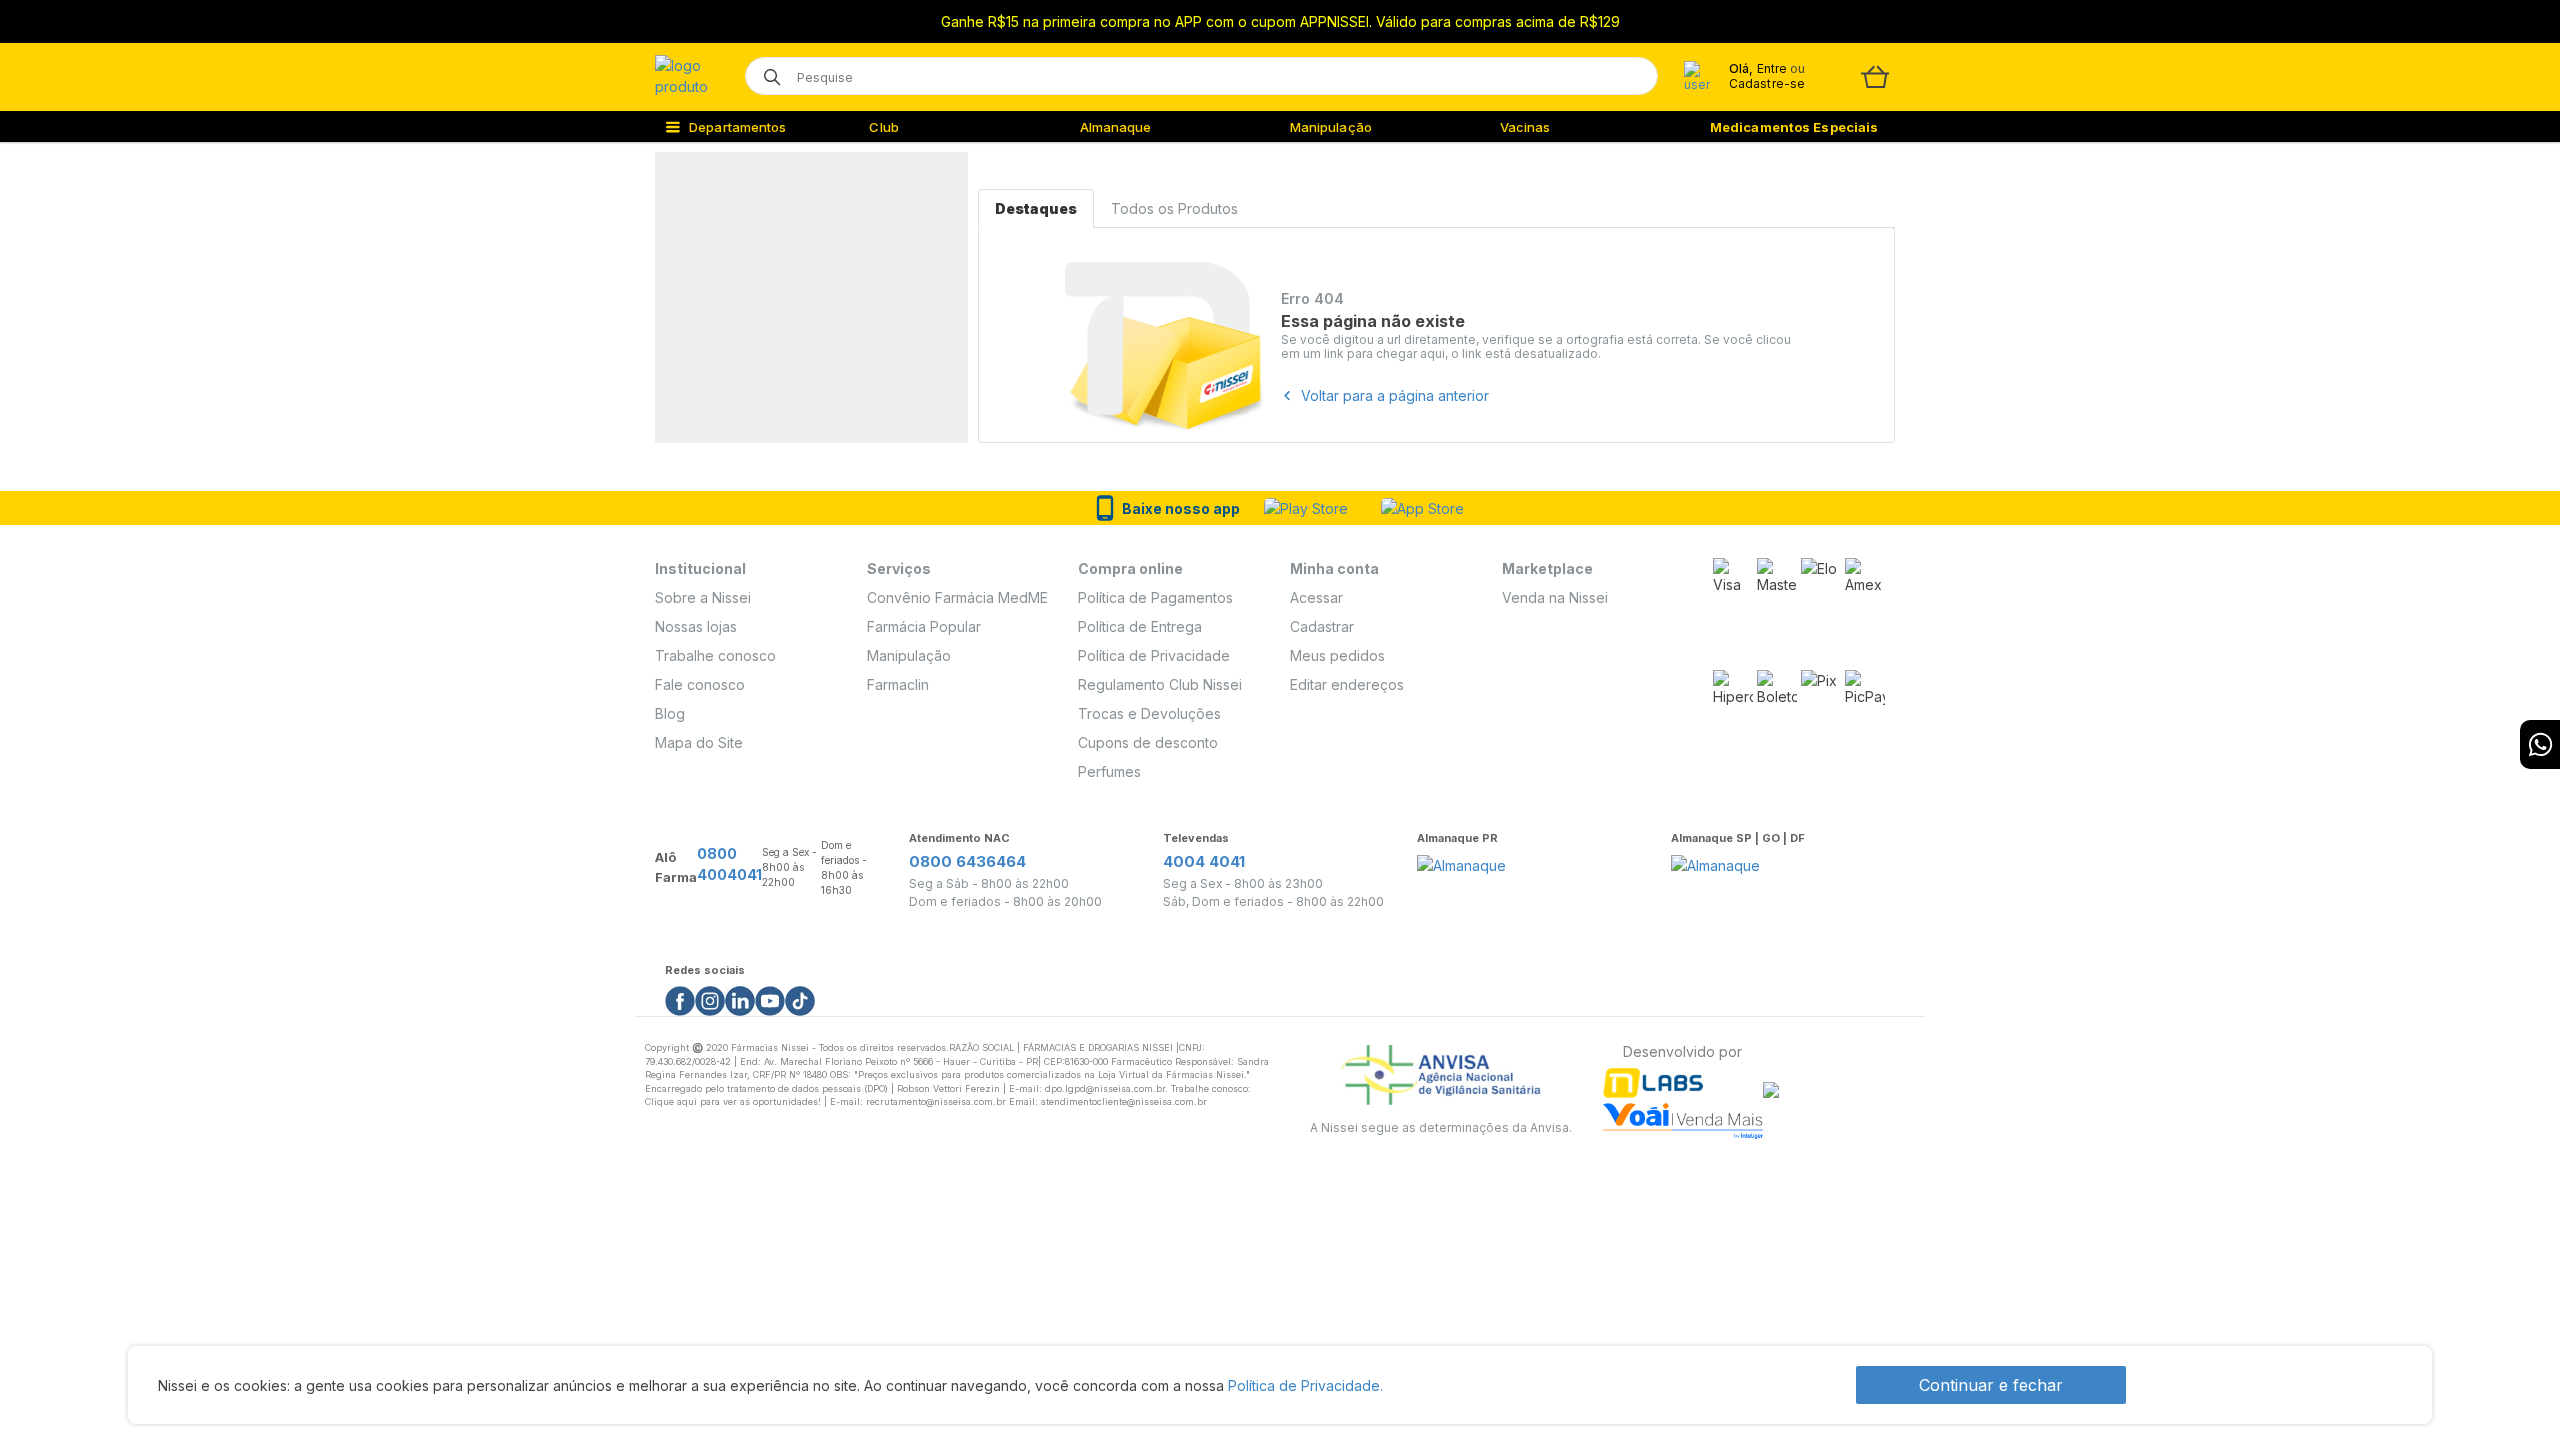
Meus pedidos (1337, 655)
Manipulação (1331, 127)
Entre (1771, 68)
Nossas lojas (696, 626)
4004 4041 (1204, 861)
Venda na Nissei (1555, 597)
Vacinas (1525, 127)
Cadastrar (1322, 626)
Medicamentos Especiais (1794, 127)
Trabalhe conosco (715, 655)
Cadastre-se (1767, 83)
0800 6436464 (967, 861)
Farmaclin (898, 684)
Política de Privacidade (1154, 655)
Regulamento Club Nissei (1160, 684)
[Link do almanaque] (1461, 859)
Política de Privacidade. (1305, 1385)
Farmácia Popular (924, 626)
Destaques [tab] (1036, 208)
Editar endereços (1347, 684)
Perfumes (1109, 771)
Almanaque (1116, 127)
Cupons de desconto (1148, 742)
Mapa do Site (699, 742)
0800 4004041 (729, 864)
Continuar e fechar (1991, 1385)
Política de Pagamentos (1155, 597)
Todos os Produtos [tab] (1174, 208)
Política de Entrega (1140, 626)
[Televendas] (2540, 744)
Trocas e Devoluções (1149, 713)
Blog (670, 713)
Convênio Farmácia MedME (957, 597)
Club (883, 127)
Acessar (1316, 597)
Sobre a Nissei (703, 597)
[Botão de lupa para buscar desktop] (765, 70)
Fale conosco (700, 684)
